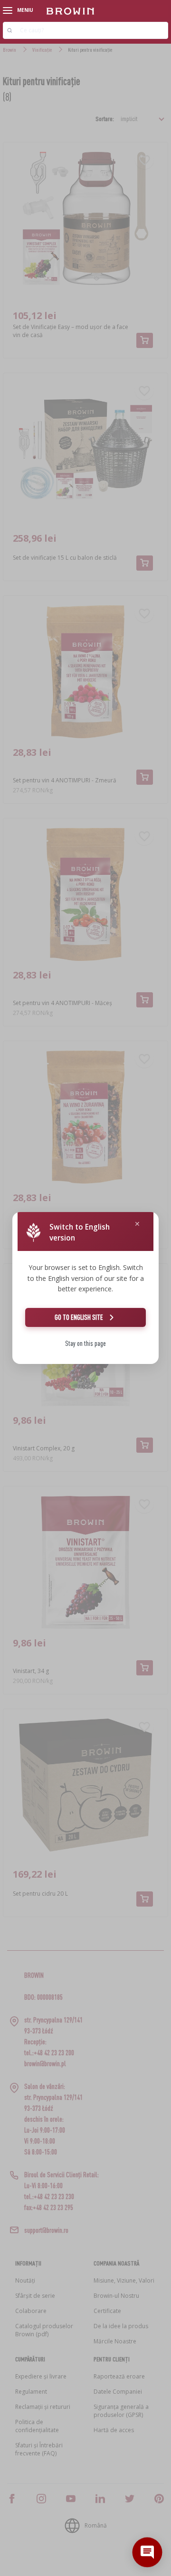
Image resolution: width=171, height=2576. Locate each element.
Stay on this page (85, 1343)
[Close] (137, 1224)
